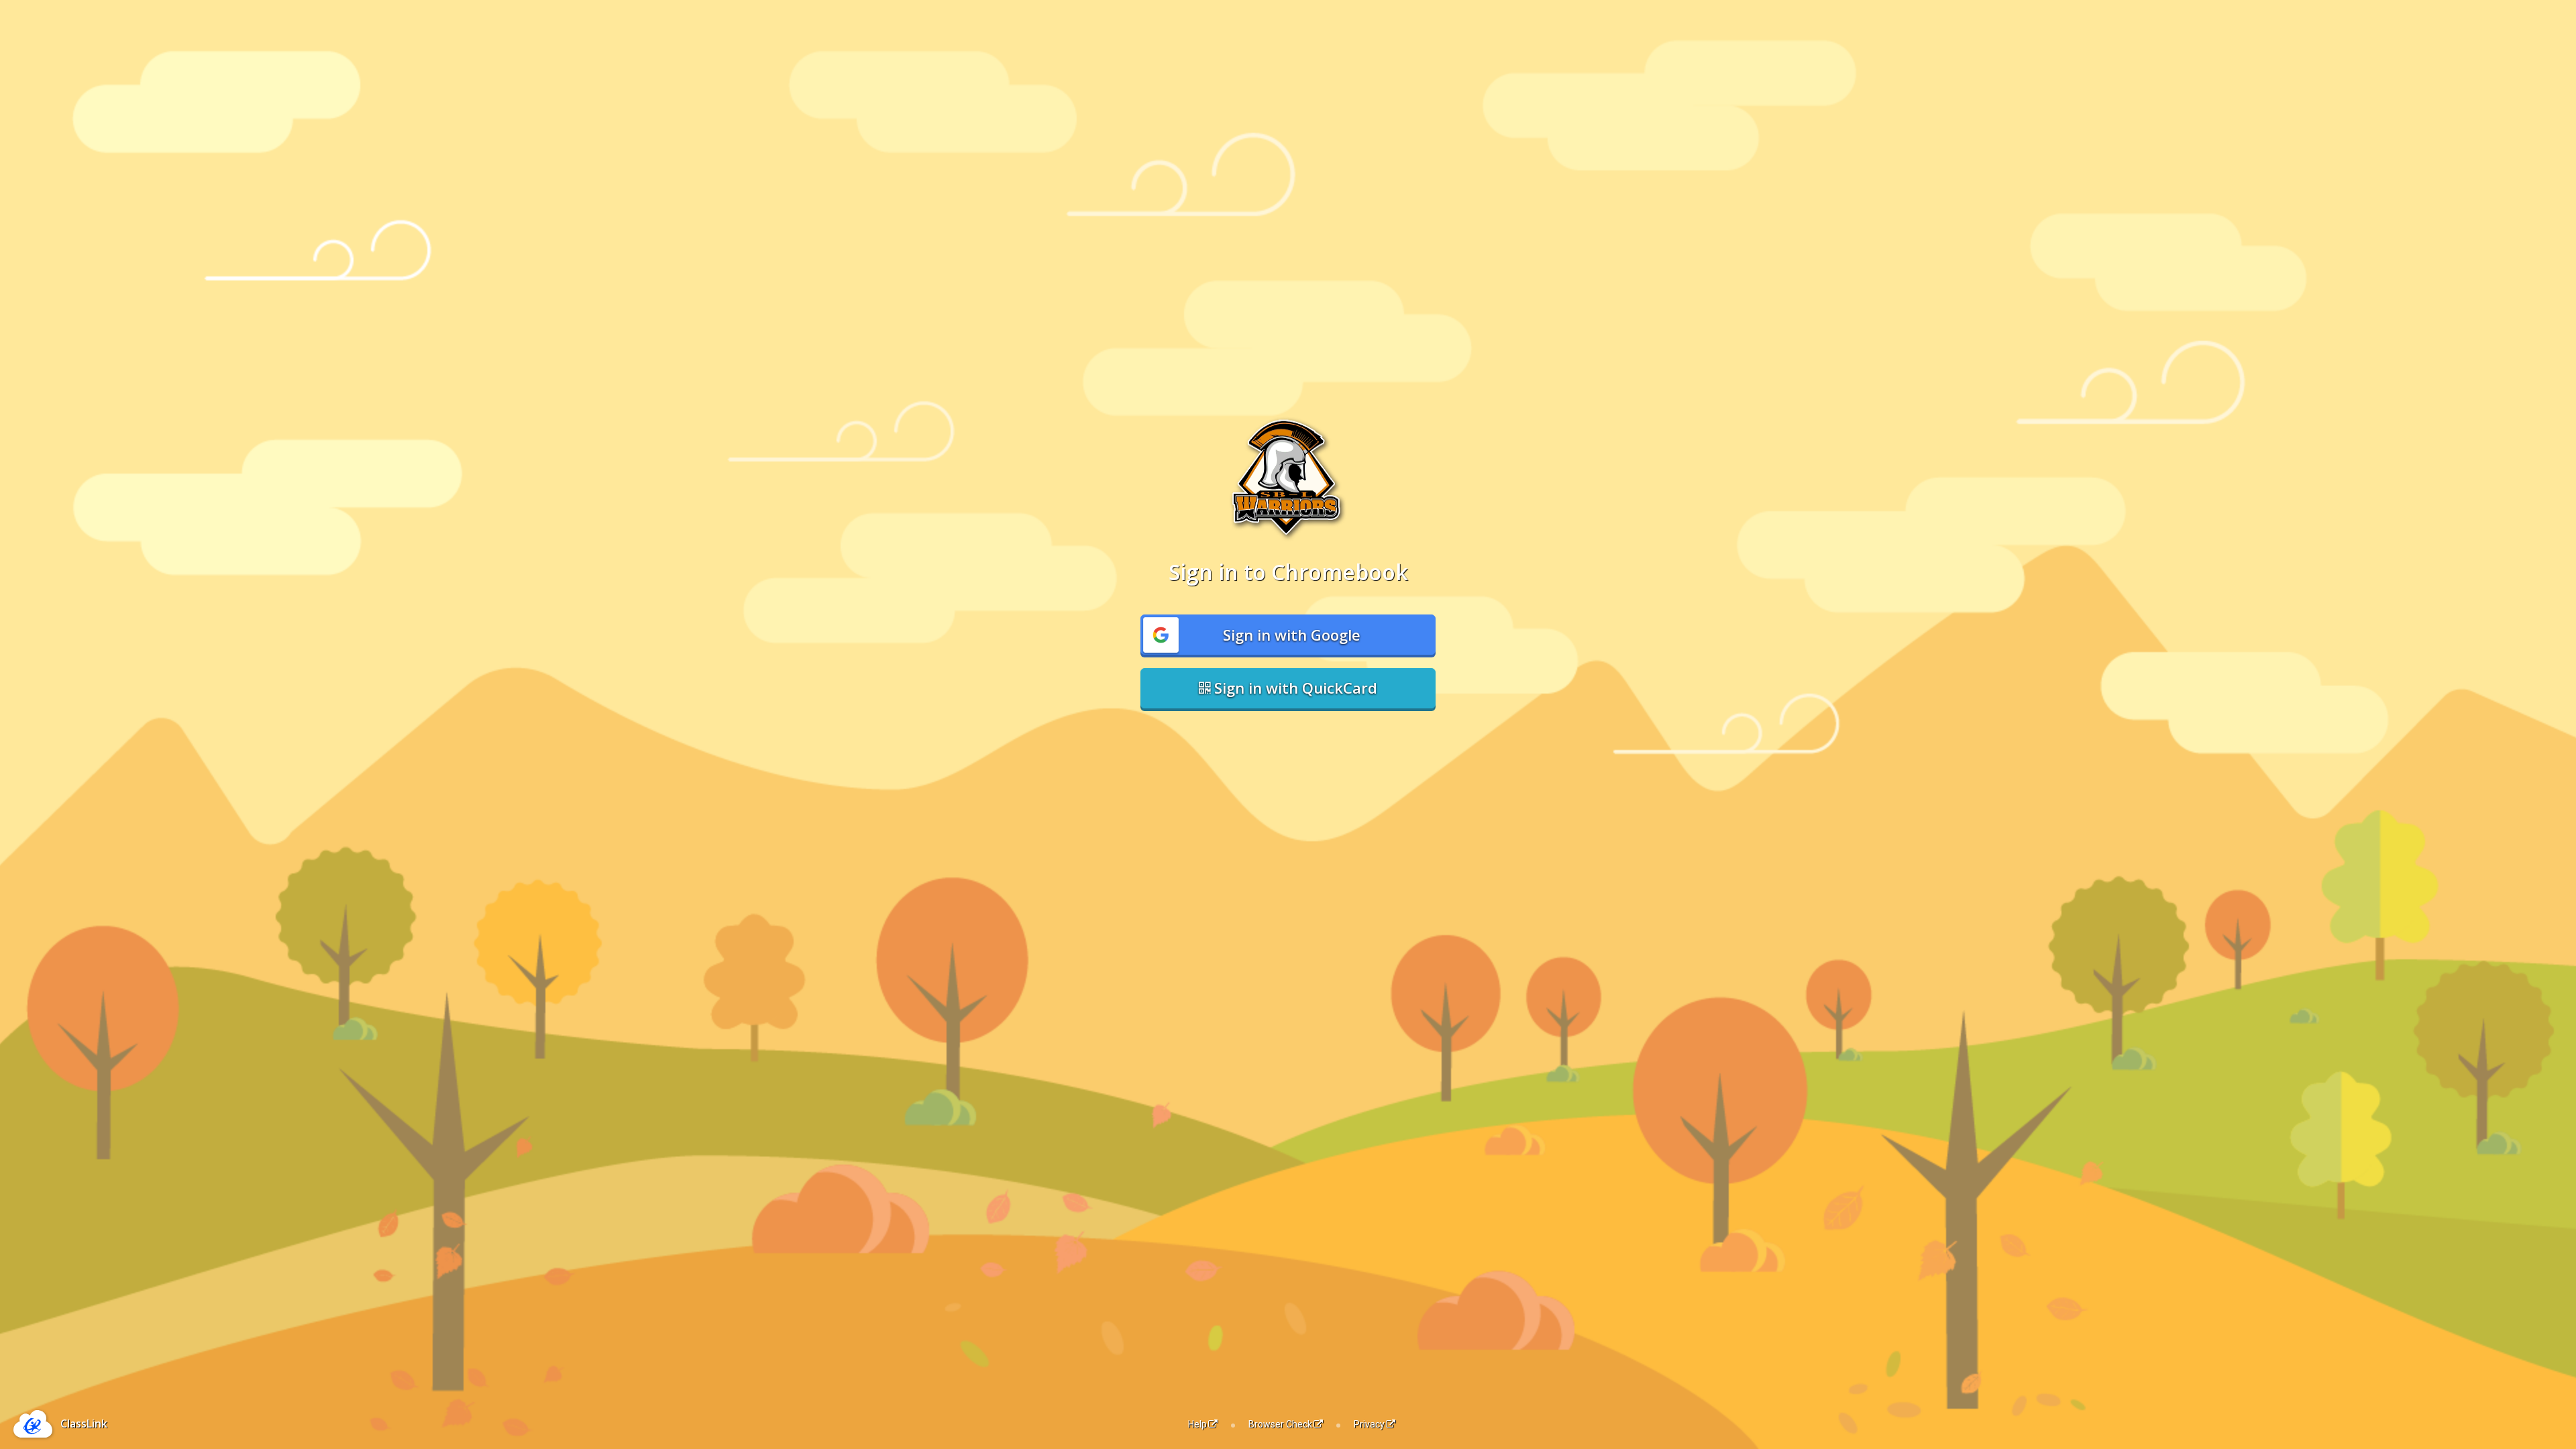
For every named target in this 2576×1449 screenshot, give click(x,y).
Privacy (1369, 1424)
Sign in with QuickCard (1294, 688)
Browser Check (1280, 1424)
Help (1197, 1424)
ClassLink (84, 1424)
